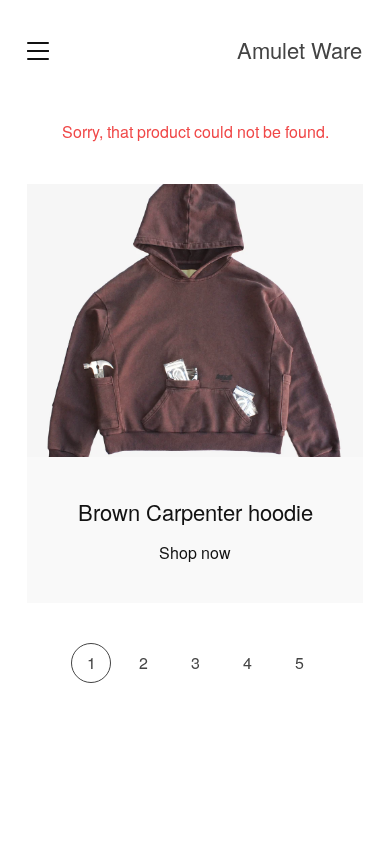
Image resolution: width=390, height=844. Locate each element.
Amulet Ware (299, 50)
